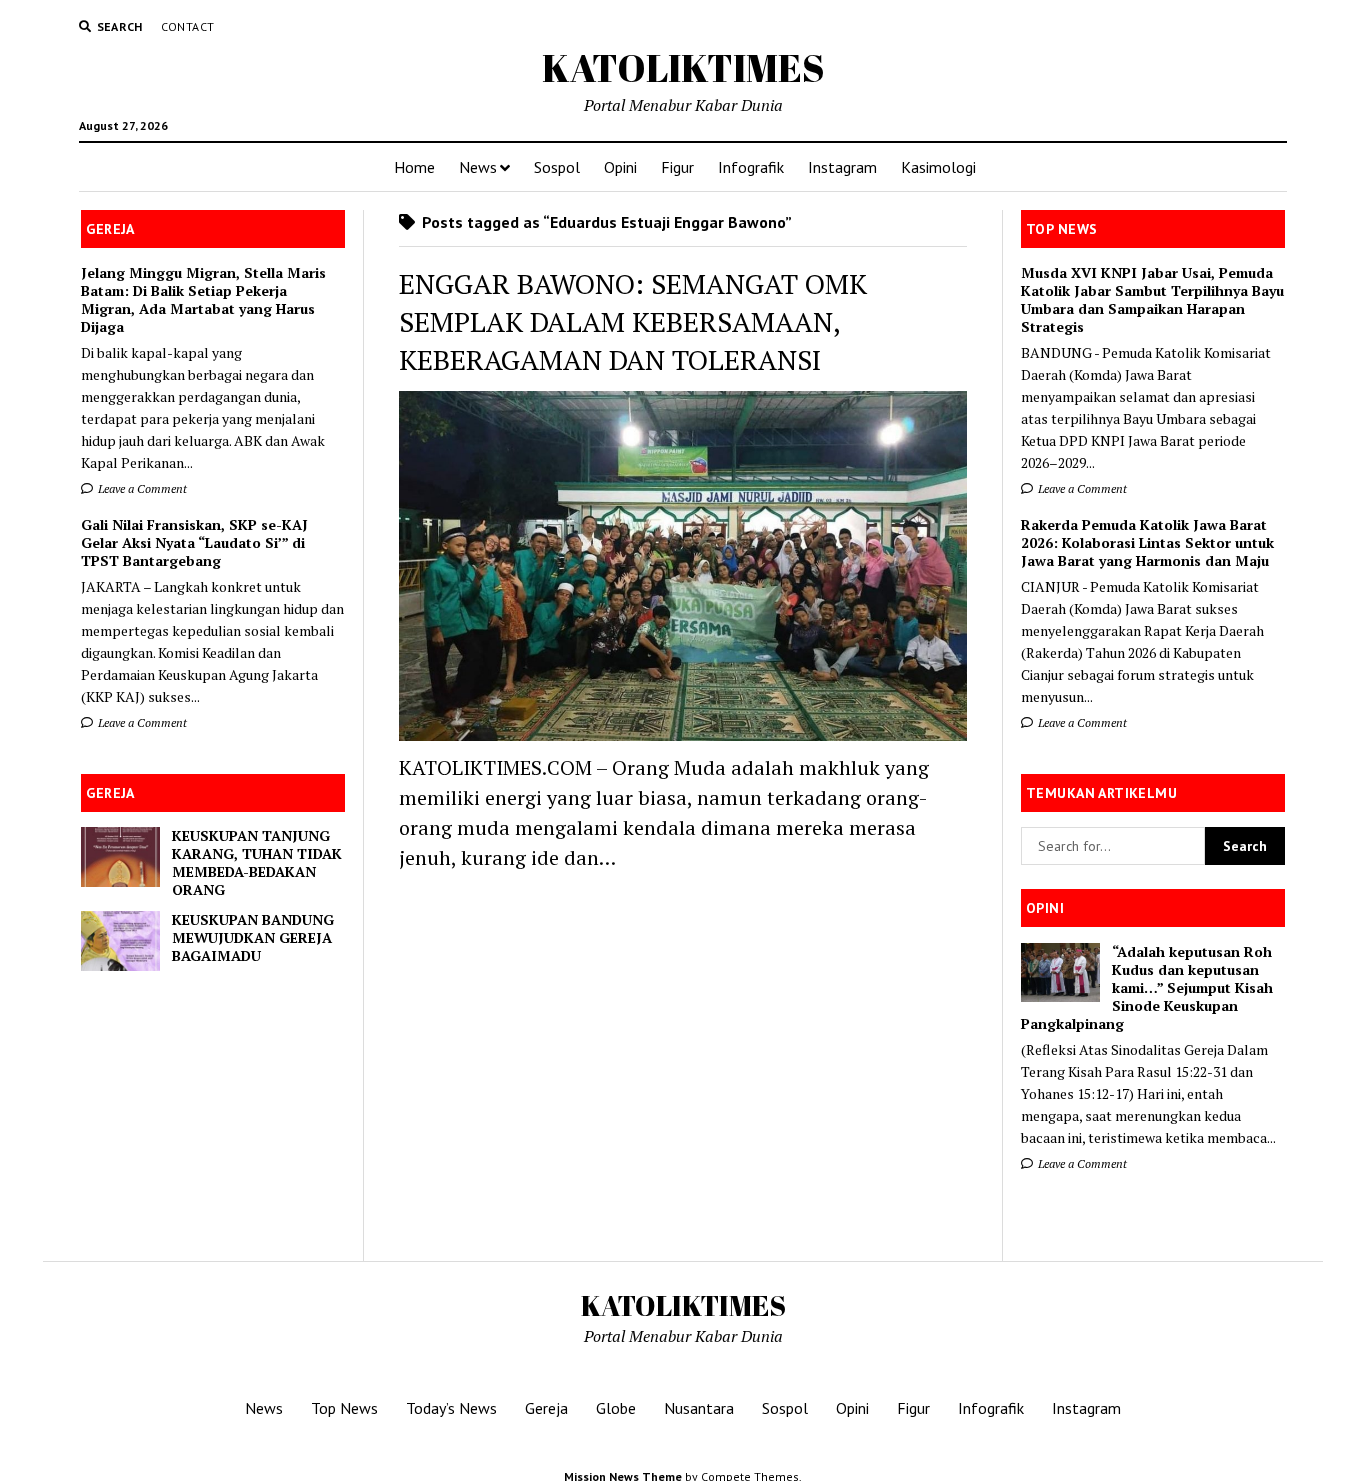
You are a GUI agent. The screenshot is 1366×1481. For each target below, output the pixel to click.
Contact (188, 26)
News (478, 167)
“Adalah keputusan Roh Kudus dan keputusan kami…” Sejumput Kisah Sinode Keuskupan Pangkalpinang (1147, 988)
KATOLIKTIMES (683, 67)
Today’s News (451, 1408)
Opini (620, 167)
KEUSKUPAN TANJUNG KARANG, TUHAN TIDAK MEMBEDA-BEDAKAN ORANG (257, 863)
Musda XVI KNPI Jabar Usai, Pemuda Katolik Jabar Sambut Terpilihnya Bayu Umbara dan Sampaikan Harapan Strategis (1152, 300)
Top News (344, 1408)
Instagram (842, 167)
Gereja (546, 1408)
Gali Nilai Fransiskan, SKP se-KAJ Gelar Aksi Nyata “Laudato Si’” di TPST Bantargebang (194, 543)
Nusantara (699, 1408)
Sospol (557, 167)
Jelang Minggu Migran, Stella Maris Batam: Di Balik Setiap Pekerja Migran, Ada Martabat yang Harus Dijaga (203, 300)
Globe (616, 1408)
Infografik (751, 167)
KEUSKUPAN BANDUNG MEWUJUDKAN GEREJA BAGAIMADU (253, 938)
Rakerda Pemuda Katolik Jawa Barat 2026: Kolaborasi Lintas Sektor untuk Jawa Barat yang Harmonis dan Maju (1147, 543)
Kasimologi (938, 167)
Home (414, 167)
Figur (677, 167)
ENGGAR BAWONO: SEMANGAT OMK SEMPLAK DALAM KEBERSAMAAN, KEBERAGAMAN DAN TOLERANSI (633, 321)
